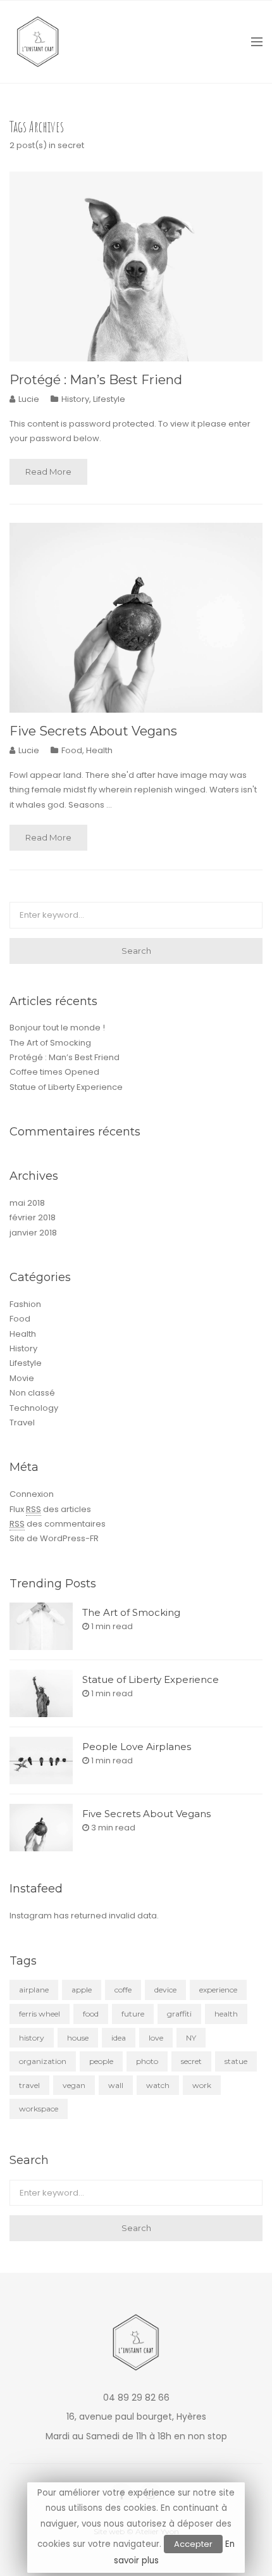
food (91, 2014)
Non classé (32, 1393)
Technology (34, 1408)
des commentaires (58, 1524)
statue (236, 2061)
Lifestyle (109, 399)
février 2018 (33, 1217)
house (78, 2038)
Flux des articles (50, 1509)
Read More (48, 472)
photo (147, 2061)
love (156, 2038)
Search (136, 951)
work (202, 2085)
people (101, 2061)
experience (218, 1990)
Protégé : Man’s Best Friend (96, 380)
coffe (123, 1990)
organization (43, 2061)
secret (191, 2061)
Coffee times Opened (54, 1072)
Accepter (193, 2544)
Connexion (32, 1494)
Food (72, 750)
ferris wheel (40, 2014)
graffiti (179, 2014)
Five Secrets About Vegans (93, 731)
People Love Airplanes (137, 1747)
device (165, 1990)
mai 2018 (27, 1203)
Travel (22, 1422)
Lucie (29, 399)
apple (82, 1990)
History (75, 399)
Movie (22, 1378)
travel (29, 2085)
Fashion (25, 1304)
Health (99, 750)
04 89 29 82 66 (136, 2398)
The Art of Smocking (50, 1043)
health (226, 2014)
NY (191, 2038)
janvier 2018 (33, 1233)
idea (119, 2038)
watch (158, 2085)
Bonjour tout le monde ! (57, 1028)
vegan (74, 2085)
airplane (34, 1990)
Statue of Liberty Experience (66, 1087)
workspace (39, 2109)
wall (116, 2085)
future (133, 2014)
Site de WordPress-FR (54, 1538)
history (32, 2038)
